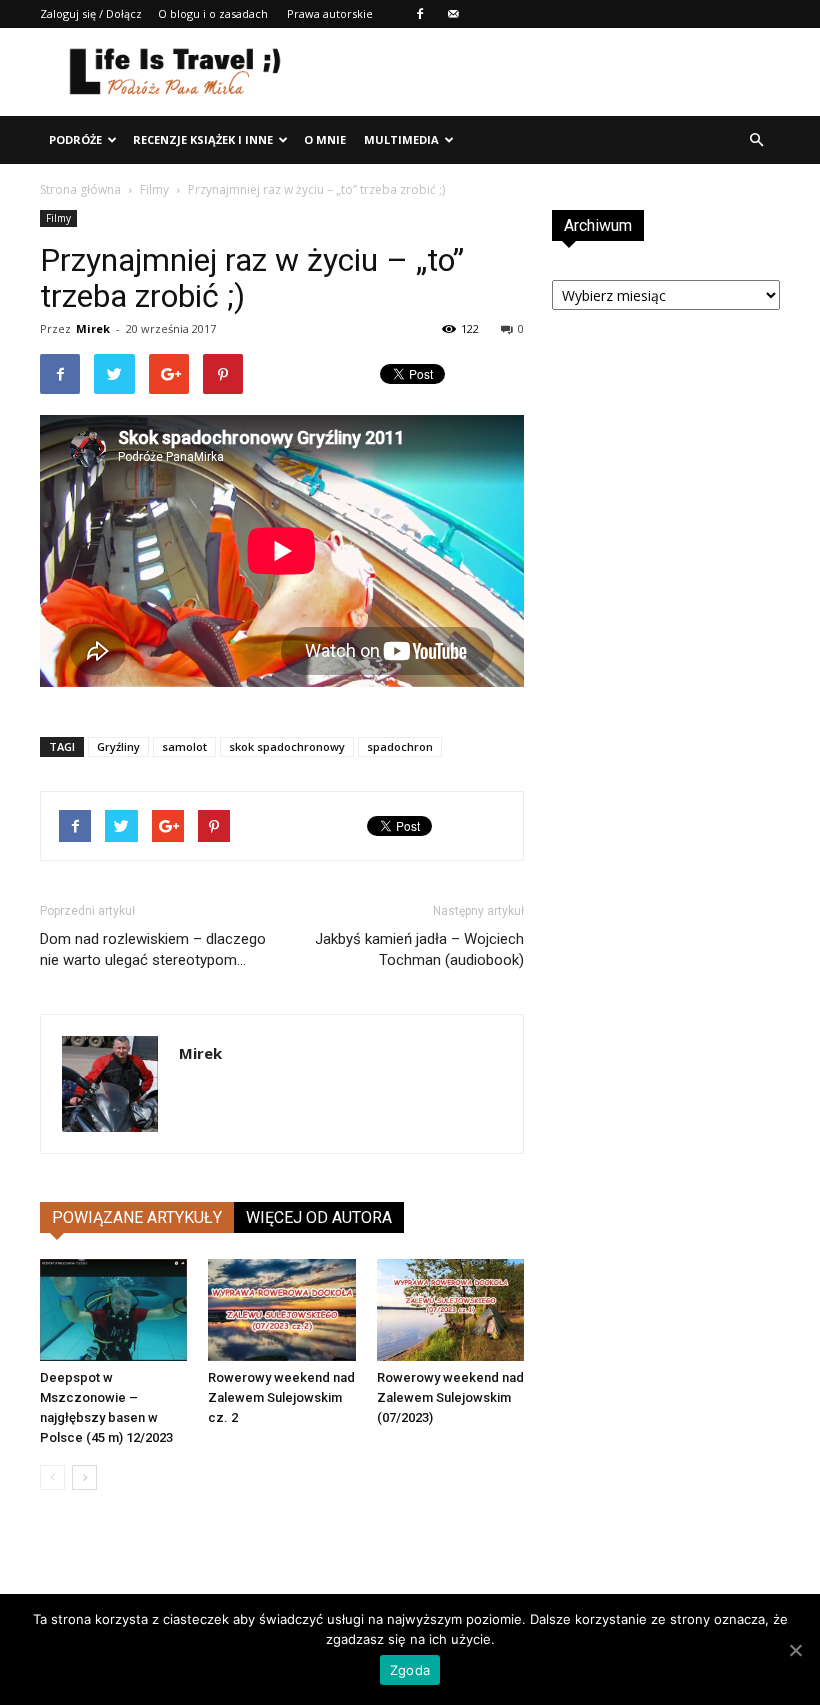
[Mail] (453, 14)
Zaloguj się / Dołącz (91, 13)
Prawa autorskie (330, 13)
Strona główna (80, 189)
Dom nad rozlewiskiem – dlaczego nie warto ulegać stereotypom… (153, 949)
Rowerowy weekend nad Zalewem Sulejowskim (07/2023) (450, 1397)
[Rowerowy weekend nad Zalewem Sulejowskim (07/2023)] (450, 1309)
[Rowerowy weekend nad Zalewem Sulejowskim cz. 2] (281, 1309)
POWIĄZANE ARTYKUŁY (137, 1217)
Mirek (93, 328)
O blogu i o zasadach (213, 13)
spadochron (400, 746)
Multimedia (401, 139)
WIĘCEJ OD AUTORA (319, 1217)
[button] (756, 140)
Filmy (154, 189)
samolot (184, 746)
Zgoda (410, 1670)
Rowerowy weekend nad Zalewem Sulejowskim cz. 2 (281, 1397)
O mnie (325, 139)
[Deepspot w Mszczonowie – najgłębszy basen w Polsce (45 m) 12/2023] (113, 1309)
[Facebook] (420, 14)
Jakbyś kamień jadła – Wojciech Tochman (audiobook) (419, 949)
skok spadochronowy (287, 746)
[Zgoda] (795, 1650)
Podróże (75, 139)
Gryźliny (118, 746)
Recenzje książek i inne (203, 139)
